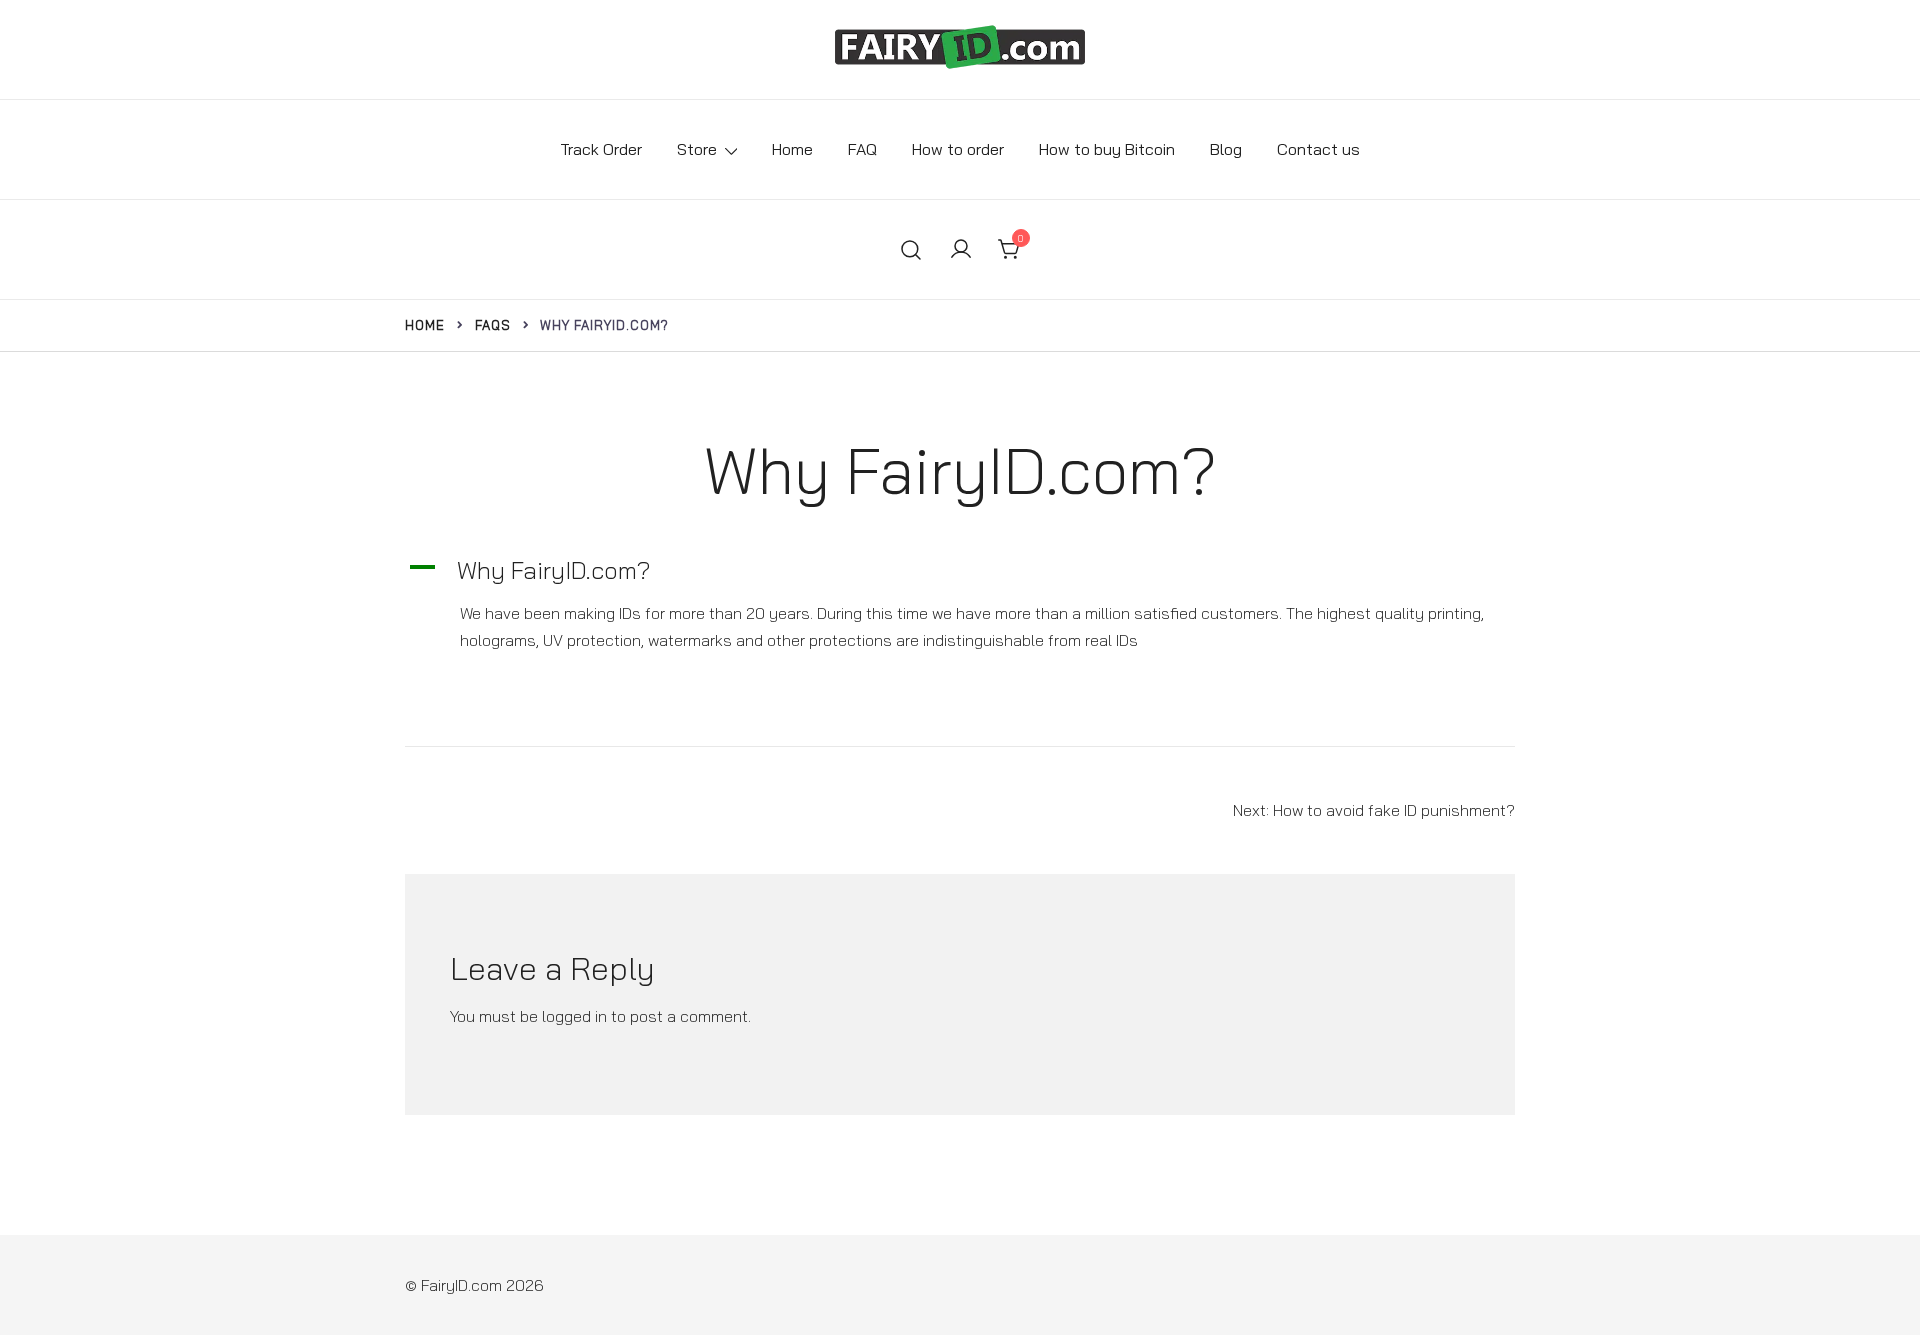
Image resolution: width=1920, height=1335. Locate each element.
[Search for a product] (911, 250)
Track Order (601, 149)
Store (697, 149)
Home (792, 149)
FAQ (862, 149)
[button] (960, 570)
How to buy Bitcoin (1107, 149)
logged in (574, 1016)
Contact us (1318, 149)
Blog (1226, 149)
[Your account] (961, 250)
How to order (958, 149)
